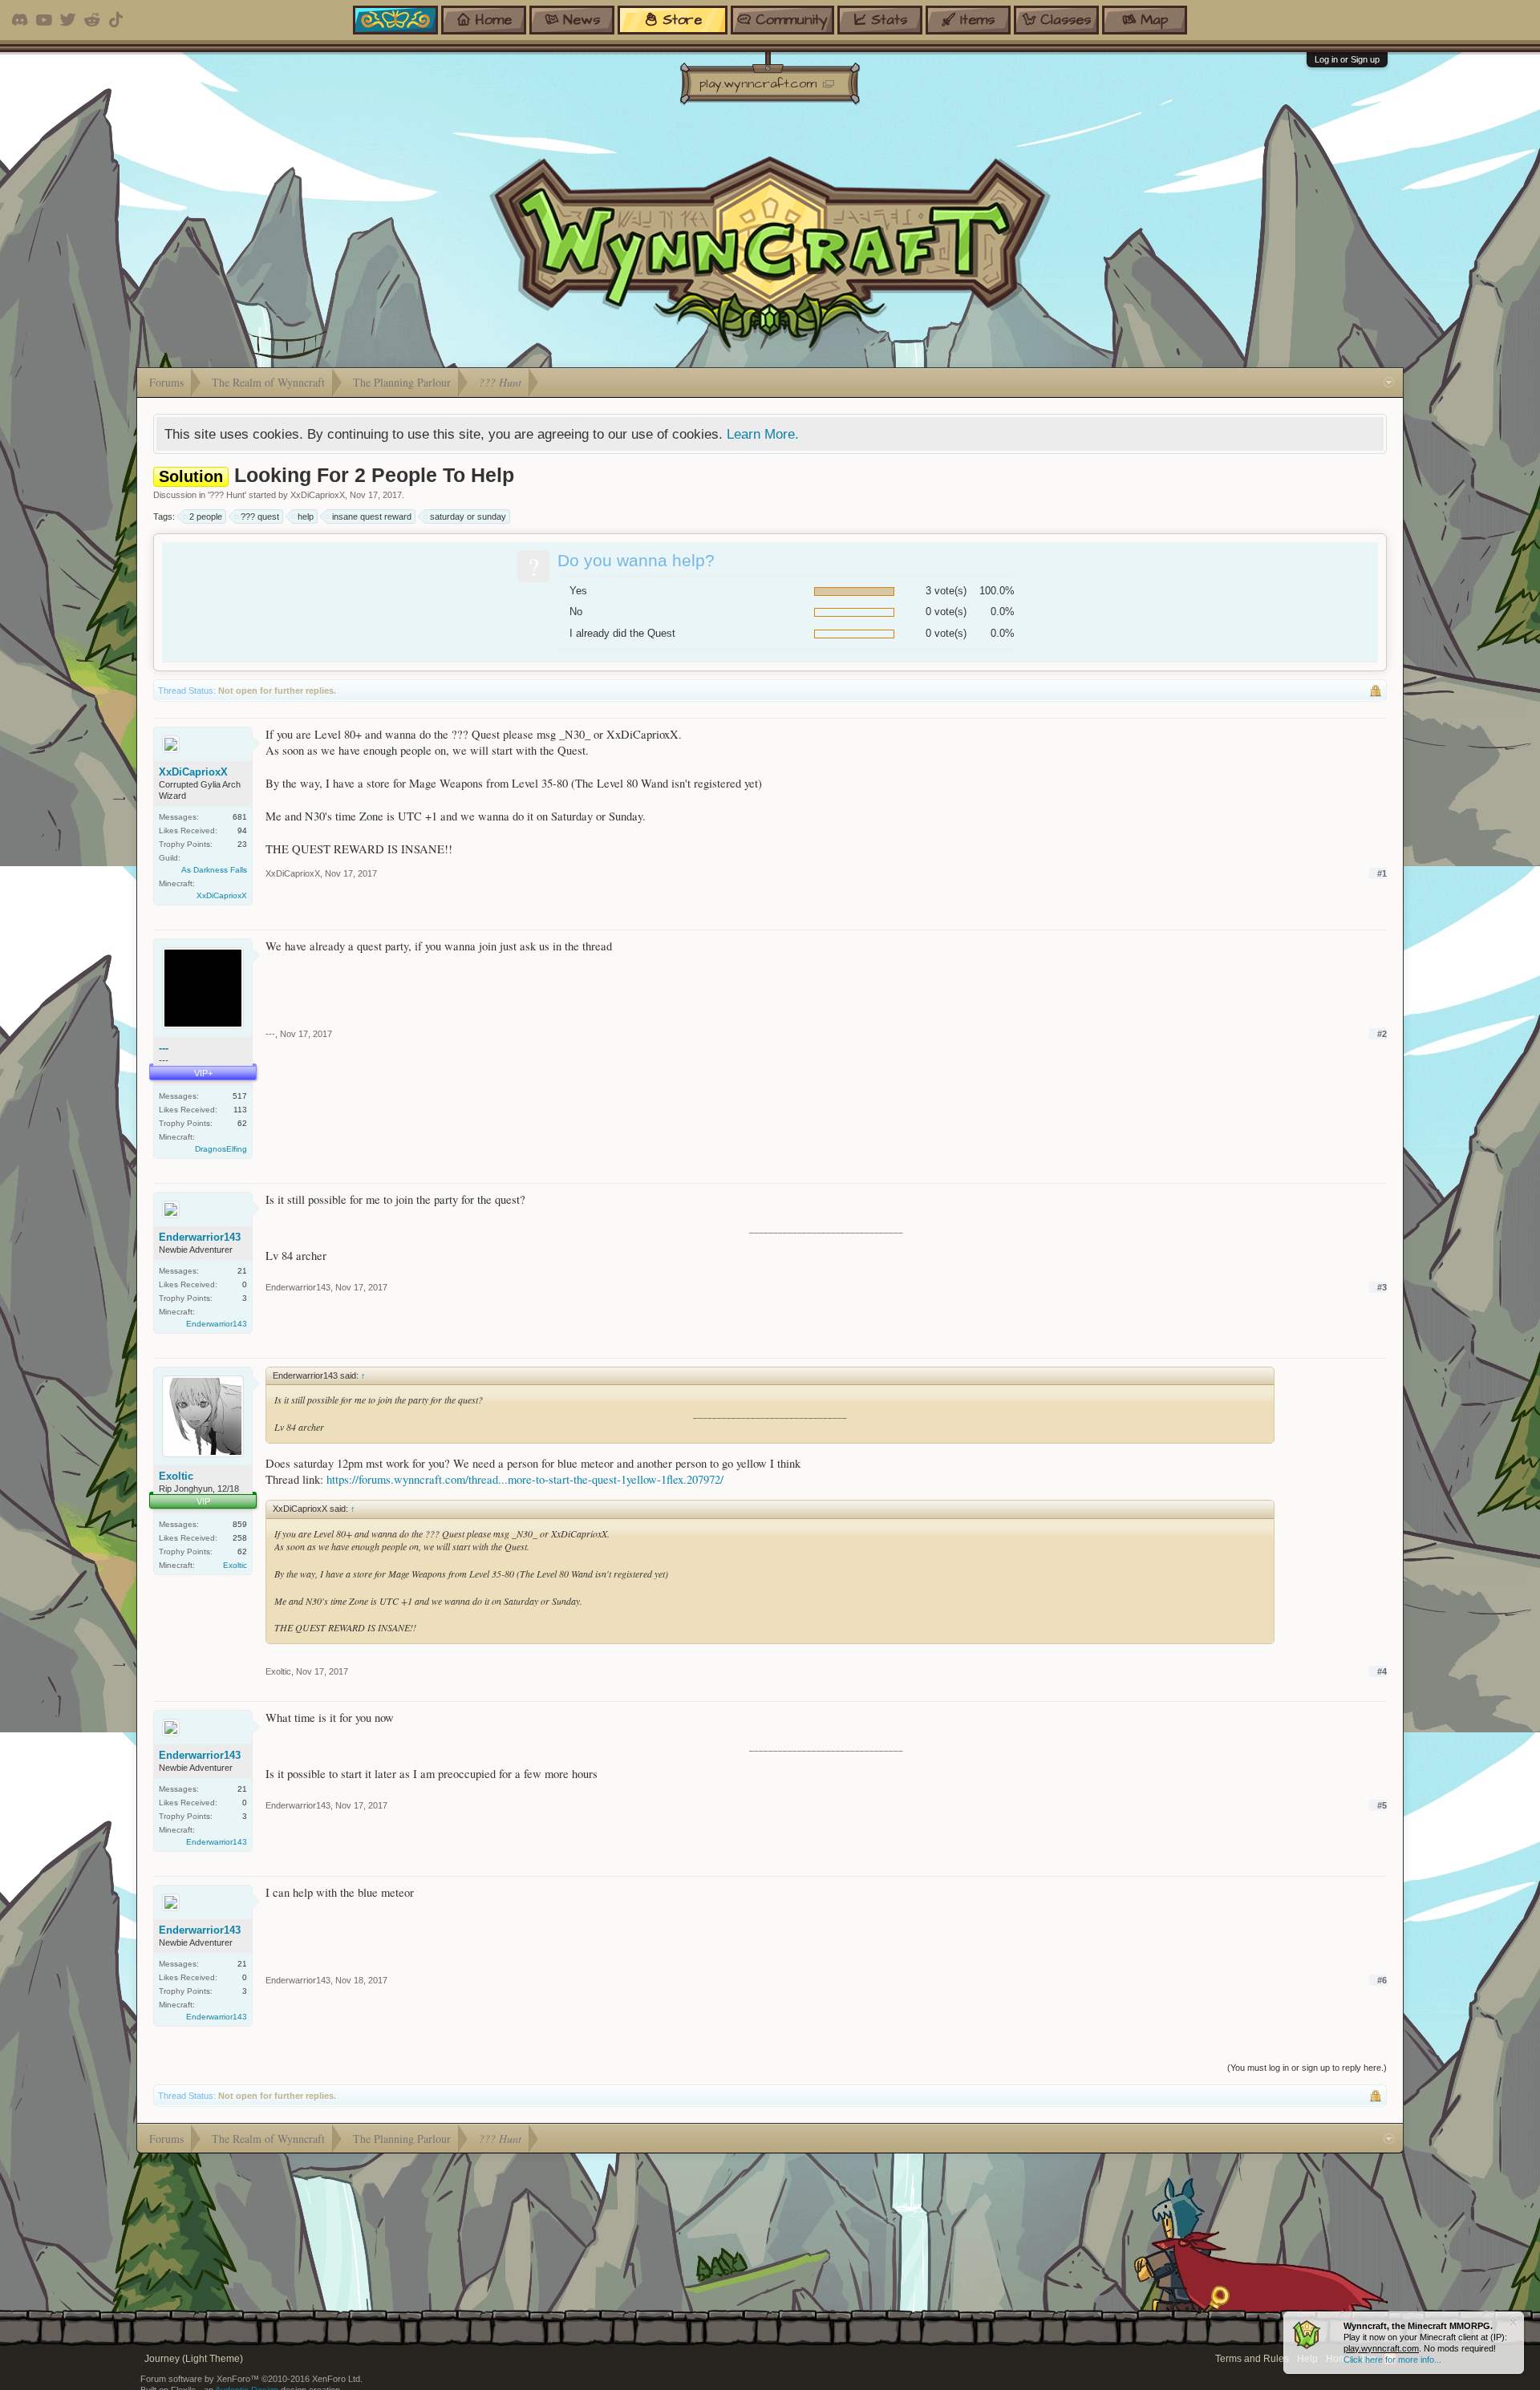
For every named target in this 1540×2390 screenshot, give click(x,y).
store (682, 20)
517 (240, 1096)
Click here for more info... (1392, 2360)
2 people (206, 516)
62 (242, 1123)
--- (164, 1048)
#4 (1382, 1671)
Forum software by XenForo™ (251, 2379)
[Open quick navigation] (1389, 383)
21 (242, 1271)
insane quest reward (372, 516)
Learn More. (763, 434)
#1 (1382, 873)
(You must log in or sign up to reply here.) (1307, 2068)
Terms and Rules (1252, 2359)
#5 (1382, 1805)
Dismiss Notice (1513, 2322)
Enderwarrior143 (200, 1237)
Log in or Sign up (1347, 59)
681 (240, 817)
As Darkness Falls (214, 870)
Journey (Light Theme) (194, 2359)
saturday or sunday (468, 516)
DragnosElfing (221, 1149)
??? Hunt (227, 495)
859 (240, 1524)
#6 (1382, 1980)
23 (242, 844)
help (306, 516)
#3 (1382, 1287)
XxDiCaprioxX (318, 495)
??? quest (260, 516)
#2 (1382, 1034)
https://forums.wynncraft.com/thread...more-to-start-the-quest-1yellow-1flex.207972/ (525, 1479)
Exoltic (176, 1476)
